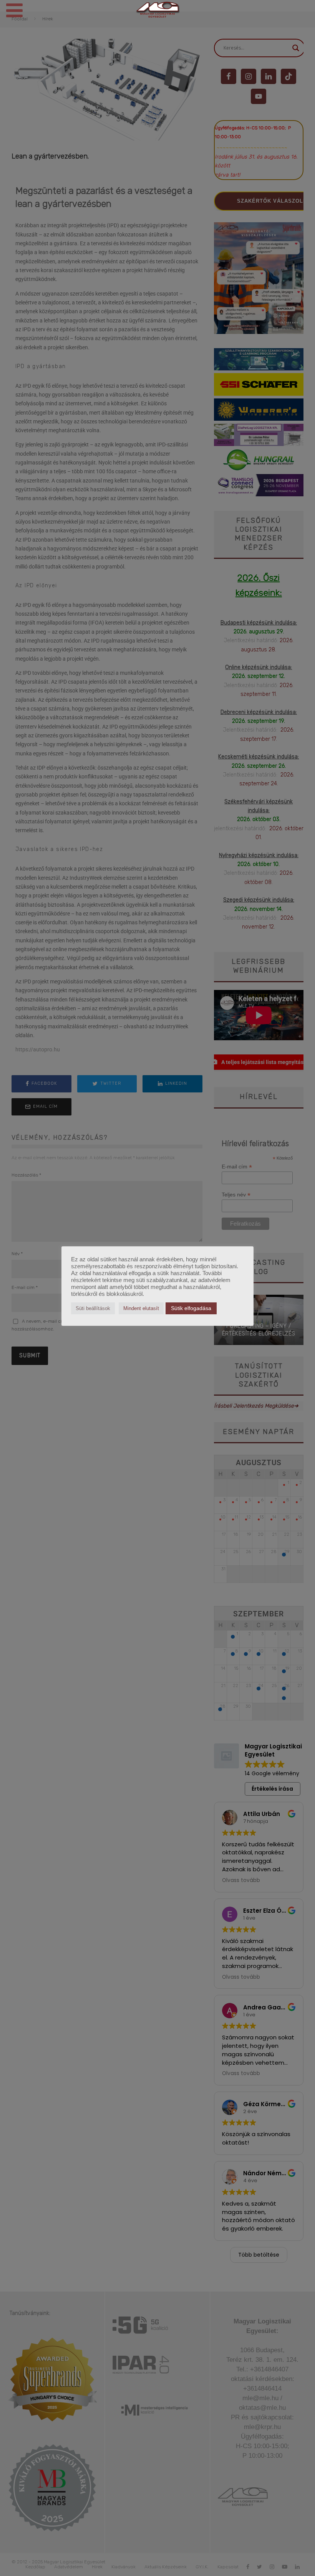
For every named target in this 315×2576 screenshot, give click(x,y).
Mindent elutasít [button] (141, 1308)
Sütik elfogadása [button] (191, 1308)
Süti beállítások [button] (93, 1308)
